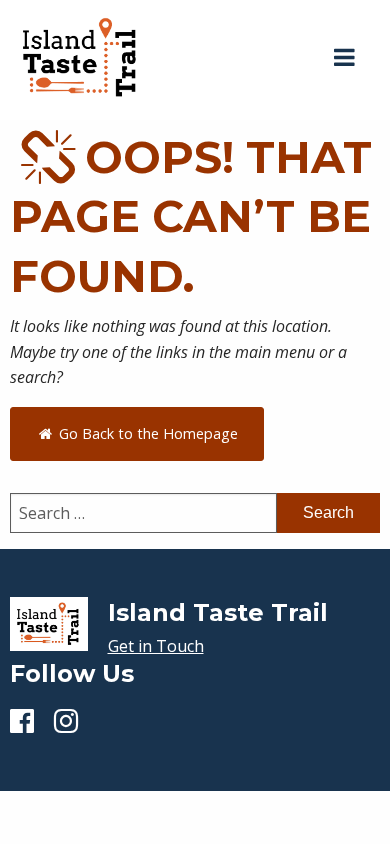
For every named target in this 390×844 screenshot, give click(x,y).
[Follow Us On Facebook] (22, 720)
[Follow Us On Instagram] (66, 720)
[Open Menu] (344, 58)
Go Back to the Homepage (146, 433)
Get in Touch (156, 646)
